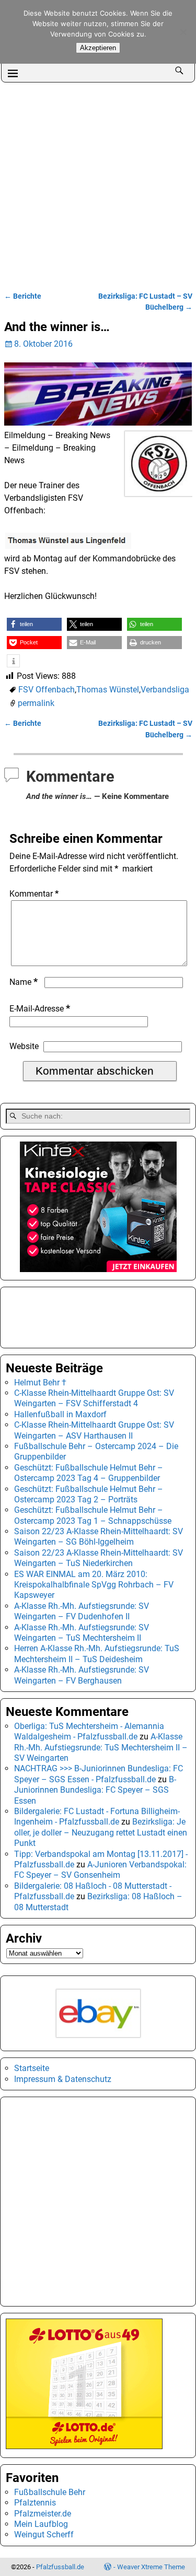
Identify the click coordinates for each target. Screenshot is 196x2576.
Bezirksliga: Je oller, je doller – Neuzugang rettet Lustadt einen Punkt (101, 1832)
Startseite (32, 2068)
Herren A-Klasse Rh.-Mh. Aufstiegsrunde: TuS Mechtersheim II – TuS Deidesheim (97, 1654)
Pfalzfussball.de (60, 2567)
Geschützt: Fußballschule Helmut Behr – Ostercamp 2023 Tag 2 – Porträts (89, 1494)
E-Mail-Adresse (40, 1009)
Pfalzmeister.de (43, 2514)
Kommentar (34, 894)
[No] (183, 32)
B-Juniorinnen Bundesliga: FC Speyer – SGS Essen (95, 1790)
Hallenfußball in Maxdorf (60, 1414)
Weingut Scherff (44, 2534)
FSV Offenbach (47, 690)
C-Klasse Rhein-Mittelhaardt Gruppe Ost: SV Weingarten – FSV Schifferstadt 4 (94, 1398)
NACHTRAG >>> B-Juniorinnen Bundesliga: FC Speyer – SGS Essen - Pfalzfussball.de (99, 1774)
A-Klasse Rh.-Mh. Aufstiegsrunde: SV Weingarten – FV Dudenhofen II (82, 1611)
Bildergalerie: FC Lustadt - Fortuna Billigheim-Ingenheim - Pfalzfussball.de (97, 1816)
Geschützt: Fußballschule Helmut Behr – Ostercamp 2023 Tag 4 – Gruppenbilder (89, 1473)
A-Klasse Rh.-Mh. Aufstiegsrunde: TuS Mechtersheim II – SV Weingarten (101, 1747)
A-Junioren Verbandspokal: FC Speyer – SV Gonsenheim (100, 1870)
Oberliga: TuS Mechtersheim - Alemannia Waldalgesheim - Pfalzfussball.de (89, 1731)
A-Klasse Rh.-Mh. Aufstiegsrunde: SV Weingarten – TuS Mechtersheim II (82, 1633)
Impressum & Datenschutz (63, 2079)
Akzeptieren (98, 48)
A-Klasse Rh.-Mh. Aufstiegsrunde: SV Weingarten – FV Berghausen (82, 1675)
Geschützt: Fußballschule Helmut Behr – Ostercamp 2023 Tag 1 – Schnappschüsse (93, 1515)
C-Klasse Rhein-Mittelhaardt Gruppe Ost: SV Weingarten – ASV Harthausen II (94, 1430)
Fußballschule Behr (50, 2492)
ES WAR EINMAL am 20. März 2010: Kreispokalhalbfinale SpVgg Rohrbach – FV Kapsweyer (94, 1585)
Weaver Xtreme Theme (151, 2567)
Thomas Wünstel (108, 690)
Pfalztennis (35, 2503)
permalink (36, 703)
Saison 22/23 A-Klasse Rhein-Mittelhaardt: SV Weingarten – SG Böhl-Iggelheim (99, 1537)
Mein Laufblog (41, 2524)
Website (24, 1046)
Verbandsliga (165, 690)
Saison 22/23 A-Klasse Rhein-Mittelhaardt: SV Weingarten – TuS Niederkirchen (99, 1558)
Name (24, 982)
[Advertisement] (98, 186)
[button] (34, 624)
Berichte (23, 296)
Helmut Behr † (40, 1383)
